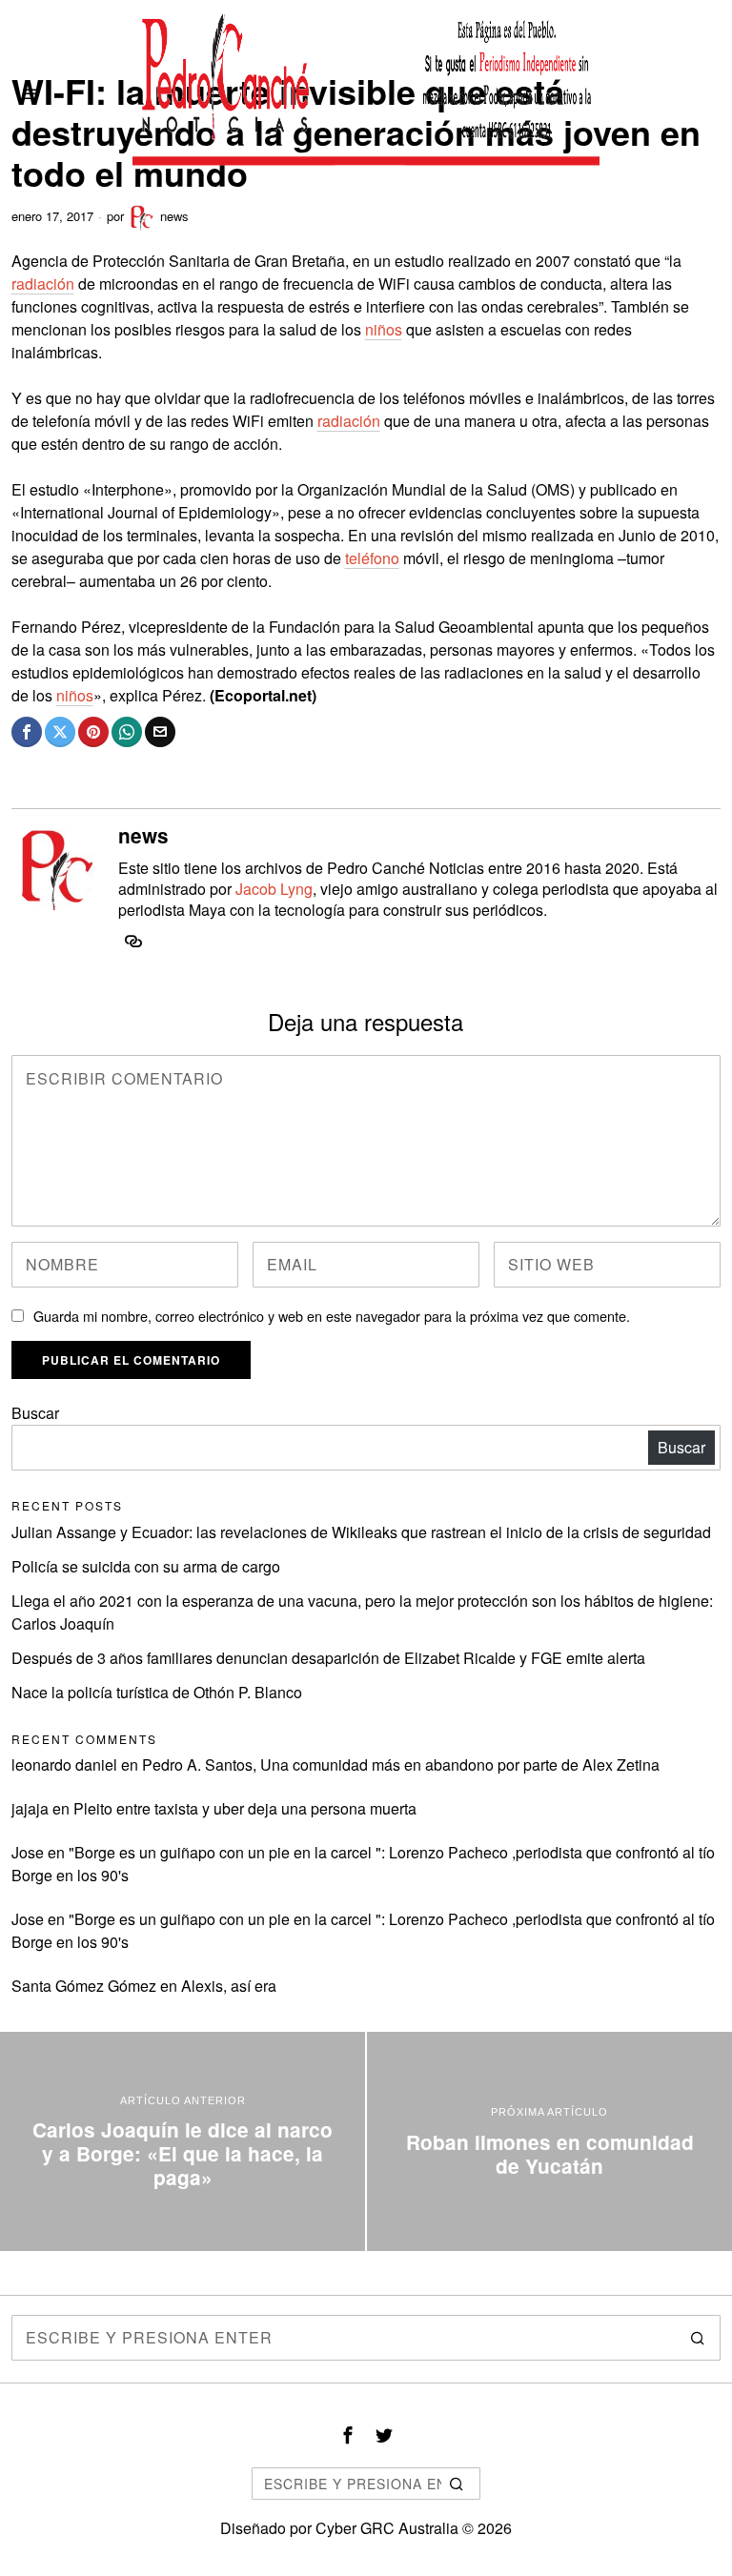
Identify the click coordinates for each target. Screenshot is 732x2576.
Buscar (35, 1413)
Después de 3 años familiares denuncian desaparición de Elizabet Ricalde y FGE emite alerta (328, 1658)
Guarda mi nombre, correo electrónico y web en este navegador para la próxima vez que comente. (332, 1316)
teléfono (372, 558)
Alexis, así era (229, 1986)
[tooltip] (27, 732)
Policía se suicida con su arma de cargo (146, 1566)
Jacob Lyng (274, 889)
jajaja (30, 1808)
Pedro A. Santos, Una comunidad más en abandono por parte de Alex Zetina (401, 1765)
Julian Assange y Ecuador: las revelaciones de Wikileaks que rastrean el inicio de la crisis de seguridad (361, 1532)
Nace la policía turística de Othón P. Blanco (157, 1692)
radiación (43, 284)
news (174, 216)
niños (384, 329)
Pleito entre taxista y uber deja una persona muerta (245, 1808)
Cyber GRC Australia (387, 2528)
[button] (698, 2338)
